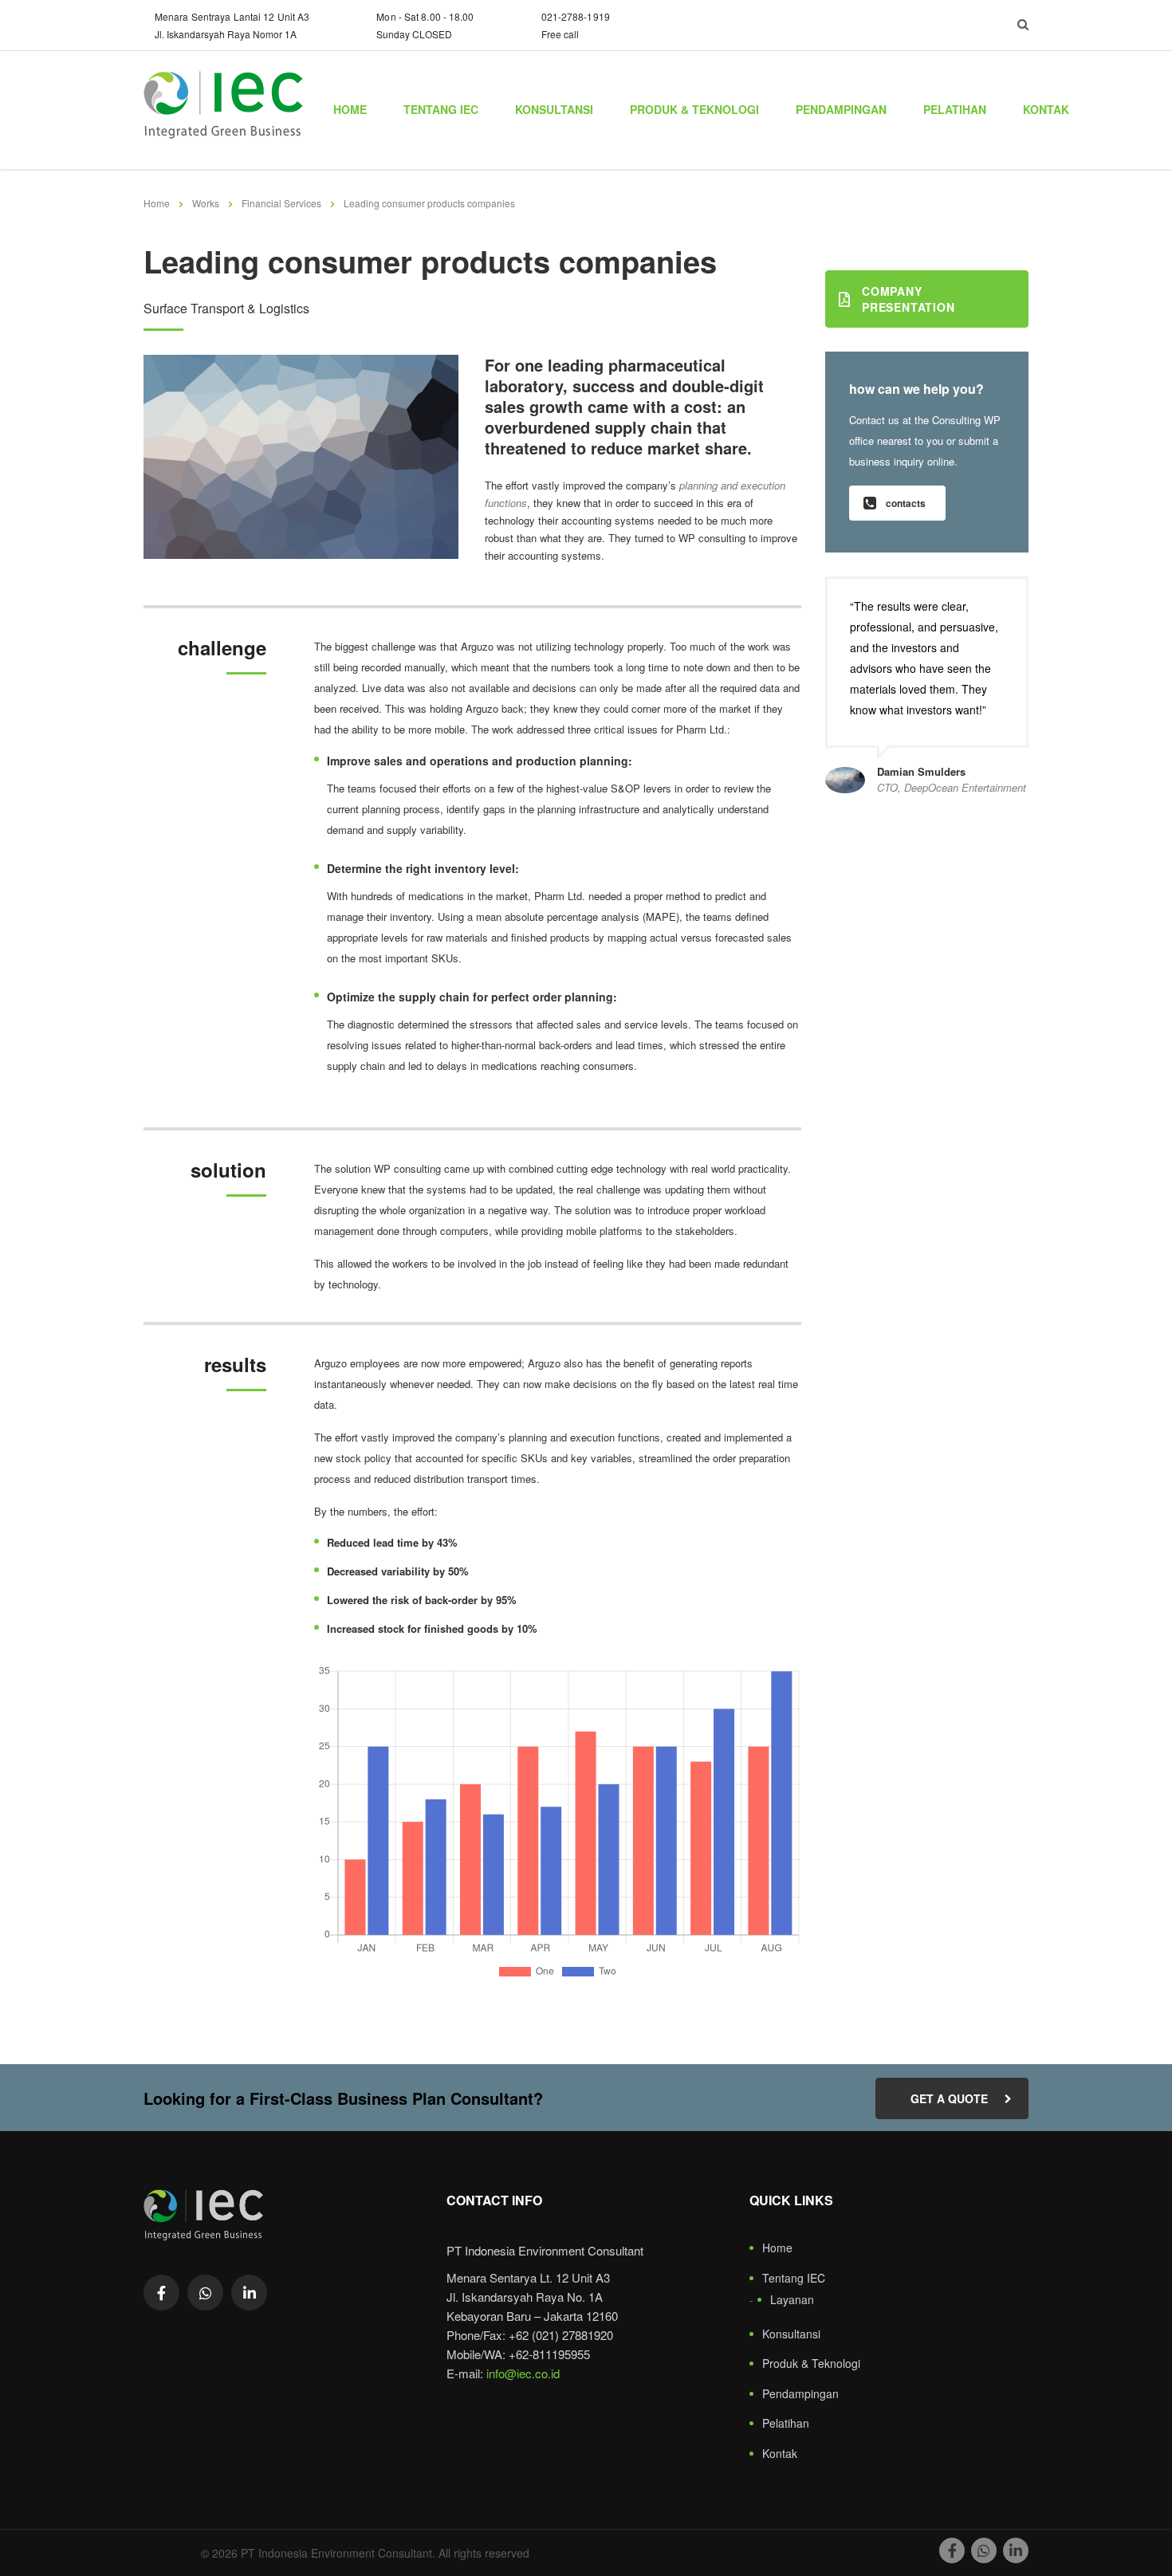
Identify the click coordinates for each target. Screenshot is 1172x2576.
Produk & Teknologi (694, 109)
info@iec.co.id (523, 2373)
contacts (906, 503)
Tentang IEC (441, 109)
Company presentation (908, 299)
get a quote (949, 2098)
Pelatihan (955, 109)
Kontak (1046, 109)
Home (350, 109)
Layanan (792, 2300)
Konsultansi (554, 109)
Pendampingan (841, 109)
